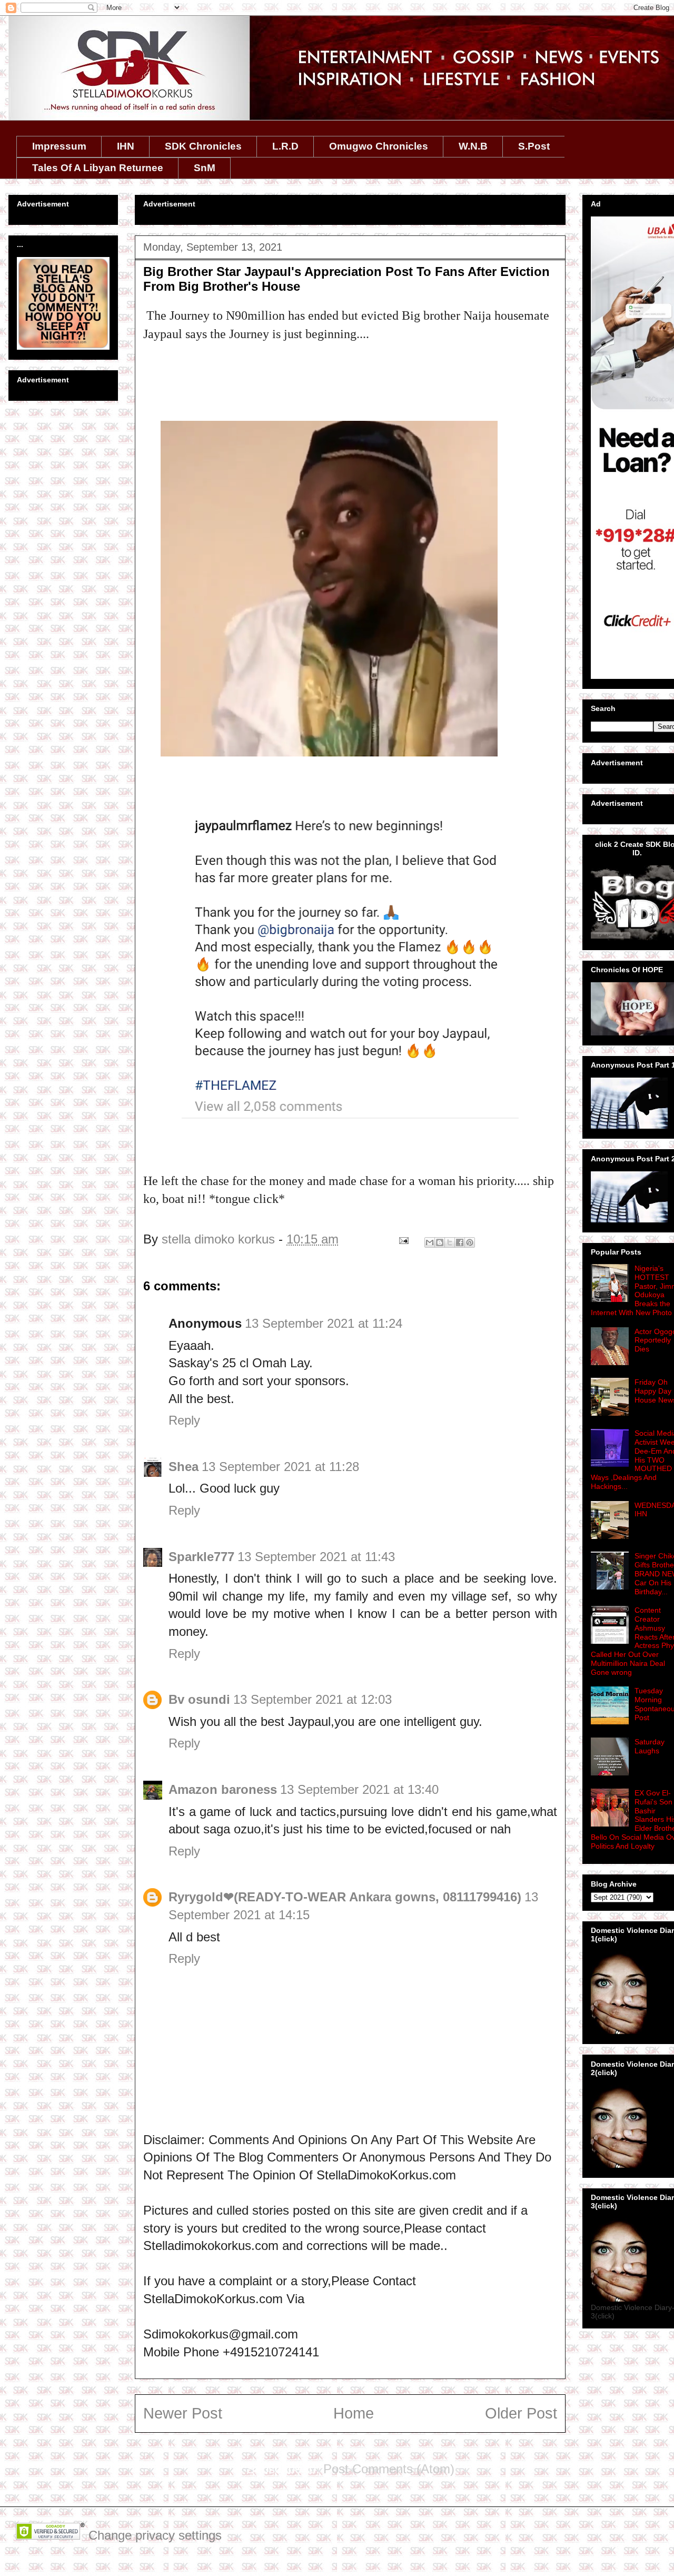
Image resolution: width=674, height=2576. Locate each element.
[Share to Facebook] (460, 1242)
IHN (126, 146)
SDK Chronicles (203, 146)
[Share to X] (450, 1242)
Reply (184, 1420)
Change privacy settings (155, 2535)
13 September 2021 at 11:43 (316, 1557)
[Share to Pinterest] (470, 1242)
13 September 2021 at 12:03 (313, 1699)
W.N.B (473, 146)
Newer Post (183, 2413)
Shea (184, 1467)
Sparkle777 (201, 1557)
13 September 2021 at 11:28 (280, 1467)
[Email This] (430, 1242)
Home (354, 2413)
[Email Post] (403, 1239)
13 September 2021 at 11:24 (324, 1323)
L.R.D (285, 146)
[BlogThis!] (440, 1242)
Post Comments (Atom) (389, 2469)
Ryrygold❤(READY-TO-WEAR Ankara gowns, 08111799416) (345, 1897)
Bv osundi (199, 1699)
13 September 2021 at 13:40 (359, 1789)
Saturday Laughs (650, 1746)
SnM (205, 168)
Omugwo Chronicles (379, 146)
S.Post (534, 146)
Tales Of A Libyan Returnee (98, 168)
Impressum (59, 146)
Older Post (521, 2413)
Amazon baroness (223, 1789)
